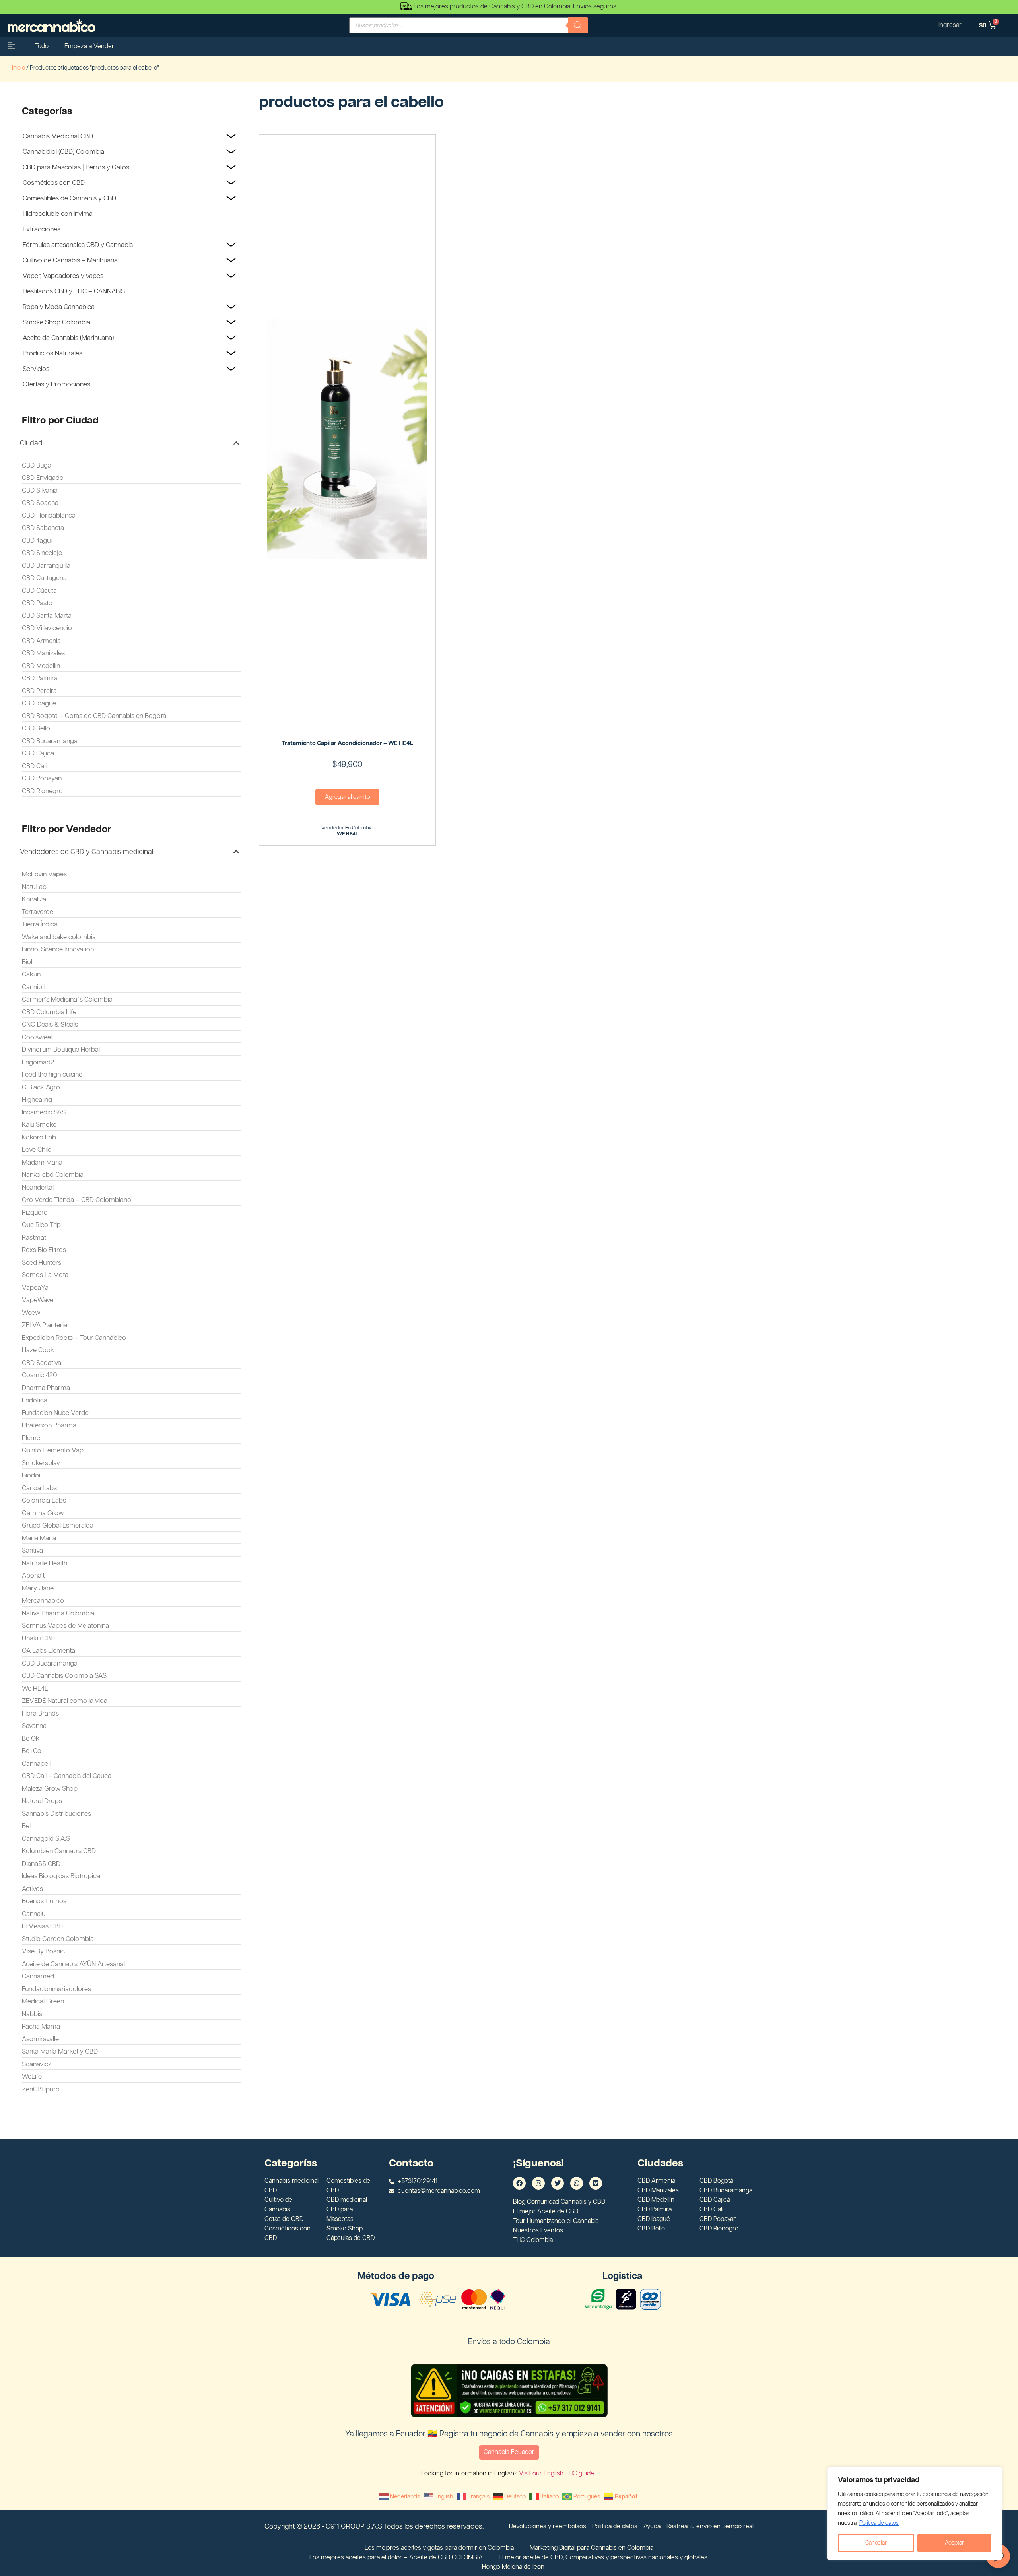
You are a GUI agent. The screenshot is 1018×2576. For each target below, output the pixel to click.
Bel (26, 1826)
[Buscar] (578, 25)
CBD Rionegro (42, 791)
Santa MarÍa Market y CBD (60, 2052)
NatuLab (34, 887)
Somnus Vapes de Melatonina (65, 1626)
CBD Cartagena (44, 578)
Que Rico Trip (41, 1225)
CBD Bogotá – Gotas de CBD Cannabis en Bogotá (94, 716)
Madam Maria (42, 1163)
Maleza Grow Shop (50, 1789)
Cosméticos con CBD (54, 183)
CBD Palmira (40, 678)
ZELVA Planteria (45, 1325)
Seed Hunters (42, 1263)
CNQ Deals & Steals (50, 1025)
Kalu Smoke (39, 1125)
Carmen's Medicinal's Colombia (67, 1000)
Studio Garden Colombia (58, 1939)
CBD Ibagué (39, 703)
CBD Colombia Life (49, 1012)
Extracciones (42, 229)
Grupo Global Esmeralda (58, 1526)
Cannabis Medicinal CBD (58, 136)
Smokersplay (41, 1463)
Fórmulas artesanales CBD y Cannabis (78, 245)
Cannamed (38, 1976)
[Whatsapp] (577, 2183)
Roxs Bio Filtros (44, 1250)
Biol (27, 962)
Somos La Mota (45, 1275)
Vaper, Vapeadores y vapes (63, 276)
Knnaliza (34, 899)
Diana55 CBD (41, 1864)
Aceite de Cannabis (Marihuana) (68, 338)
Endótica (35, 1400)
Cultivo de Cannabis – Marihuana (70, 260)
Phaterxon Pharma (49, 1425)
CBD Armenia (41, 641)
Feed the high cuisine (52, 1075)
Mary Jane (38, 1588)
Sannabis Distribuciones (56, 1814)
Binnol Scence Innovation (58, 949)
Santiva (32, 1551)
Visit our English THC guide (557, 2474)
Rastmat (34, 1238)
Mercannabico (43, 1601)
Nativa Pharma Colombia (58, 1613)
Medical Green (43, 2001)
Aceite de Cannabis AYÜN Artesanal (73, 1964)
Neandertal (38, 1188)
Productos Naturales (52, 353)
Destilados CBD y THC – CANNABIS (74, 291)
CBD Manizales (43, 653)
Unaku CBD (38, 1638)
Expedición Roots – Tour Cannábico (74, 1338)
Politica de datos (879, 2523)
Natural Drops (42, 1801)
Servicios (36, 369)
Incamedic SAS (44, 1112)
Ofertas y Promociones (56, 384)
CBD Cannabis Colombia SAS (64, 1676)
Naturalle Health (45, 1563)
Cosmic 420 (40, 1375)
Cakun (31, 974)
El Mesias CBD (42, 1926)
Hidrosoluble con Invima (58, 214)
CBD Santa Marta (47, 616)
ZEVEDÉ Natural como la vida (65, 1701)
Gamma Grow (43, 1513)
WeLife (32, 2077)
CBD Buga (37, 466)
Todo (42, 46)
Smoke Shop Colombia (56, 322)
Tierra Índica (40, 924)
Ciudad (31, 443)
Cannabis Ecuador (509, 2452)
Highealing (37, 1100)
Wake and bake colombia (59, 937)
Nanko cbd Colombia (53, 1175)
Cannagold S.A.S (46, 1839)
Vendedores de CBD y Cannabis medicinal (86, 852)
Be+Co (32, 1751)
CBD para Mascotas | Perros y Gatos (76, 167)
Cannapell (36, 1764)
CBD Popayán (42, 778)
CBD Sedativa (42, 1363)
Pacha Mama (41, 2027)
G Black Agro (41, 1087)
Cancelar (876, 2543)
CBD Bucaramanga (50, 741)
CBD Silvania (40, 491)
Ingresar (950, 25)
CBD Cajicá (38, 753)
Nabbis (32, 2014)
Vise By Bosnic (43, 1951)
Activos (32, 1889)
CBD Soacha (40, 503)
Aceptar (954, 2543)
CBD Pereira (39, 691)
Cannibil (33, 987)
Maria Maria (39, 1538)
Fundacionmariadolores (56, 1989)
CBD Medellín (41, 666)
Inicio (18, 68)
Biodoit (32, 1475)
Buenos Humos (44, 1901)
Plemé (31, 1438)
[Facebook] (519, 2183)
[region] (915, 2514)
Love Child (37, 1150)
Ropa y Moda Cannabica (59, 307)
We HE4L (35, 1689)
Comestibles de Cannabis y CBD (69, 198)
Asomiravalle (40, 2039)
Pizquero (35, 1213)
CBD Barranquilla (46, 566)
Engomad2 (38, 1062)
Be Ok (31, 1739)
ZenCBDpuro (41, 2089)
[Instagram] (538, 2183)
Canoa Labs (39, 1488)
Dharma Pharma (46, 1388)
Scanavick (37, 2064)
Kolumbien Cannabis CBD (59, 1851)
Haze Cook (38, 1350)
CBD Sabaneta (43, 528)
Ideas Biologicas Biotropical (62, 1876)
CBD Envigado (43, 478)
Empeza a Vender (89, 46)
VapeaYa (35, 1288)
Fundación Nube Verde (55, 1413)
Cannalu (34, 1914)
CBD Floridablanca (49, 516)
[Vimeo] (596, 2183)
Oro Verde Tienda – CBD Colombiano (77, 1200)
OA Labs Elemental (49, 1651)
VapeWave (38, 1300)
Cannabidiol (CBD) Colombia (63, 152)
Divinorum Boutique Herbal (61, 1050)
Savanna (34, 1726)
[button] (129, 443)
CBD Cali (34, 766)
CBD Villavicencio (47, 628)
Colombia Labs (44, 1501)
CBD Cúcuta (39, 591)
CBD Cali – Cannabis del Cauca (67, 1776)
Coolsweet (37, 1037)
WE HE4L (348, 834)
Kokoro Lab (39, 1138)
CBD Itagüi (37, 541)
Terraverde (38, 912)
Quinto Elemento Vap (53, 1450)
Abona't (33, 1576)
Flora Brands (40, 1714)
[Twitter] (558, 2183)
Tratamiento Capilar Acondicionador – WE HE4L (347, 743)
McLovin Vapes (44, 874)
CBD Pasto (37, 603)
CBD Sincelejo (42, 553)
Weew (31, 1313)
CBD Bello (36, 728)
